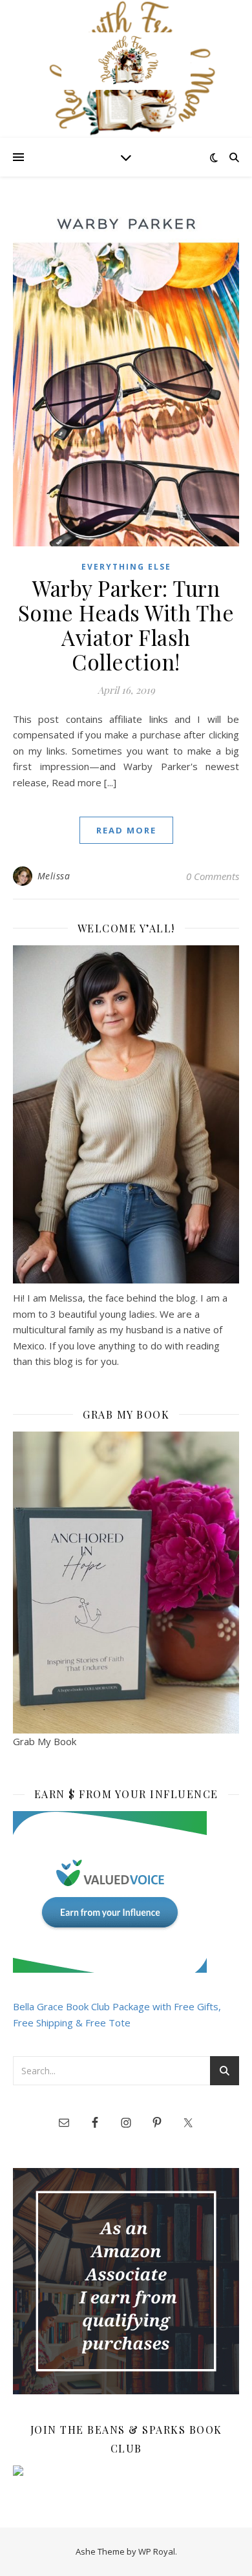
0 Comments (213, 876)
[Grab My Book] (126, 1583)
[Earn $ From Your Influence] (126, 1892)
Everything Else (126, 567)
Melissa (54, 876)
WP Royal (157, 2551)
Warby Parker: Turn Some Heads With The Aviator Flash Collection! (126, 625)
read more (126, 830)
